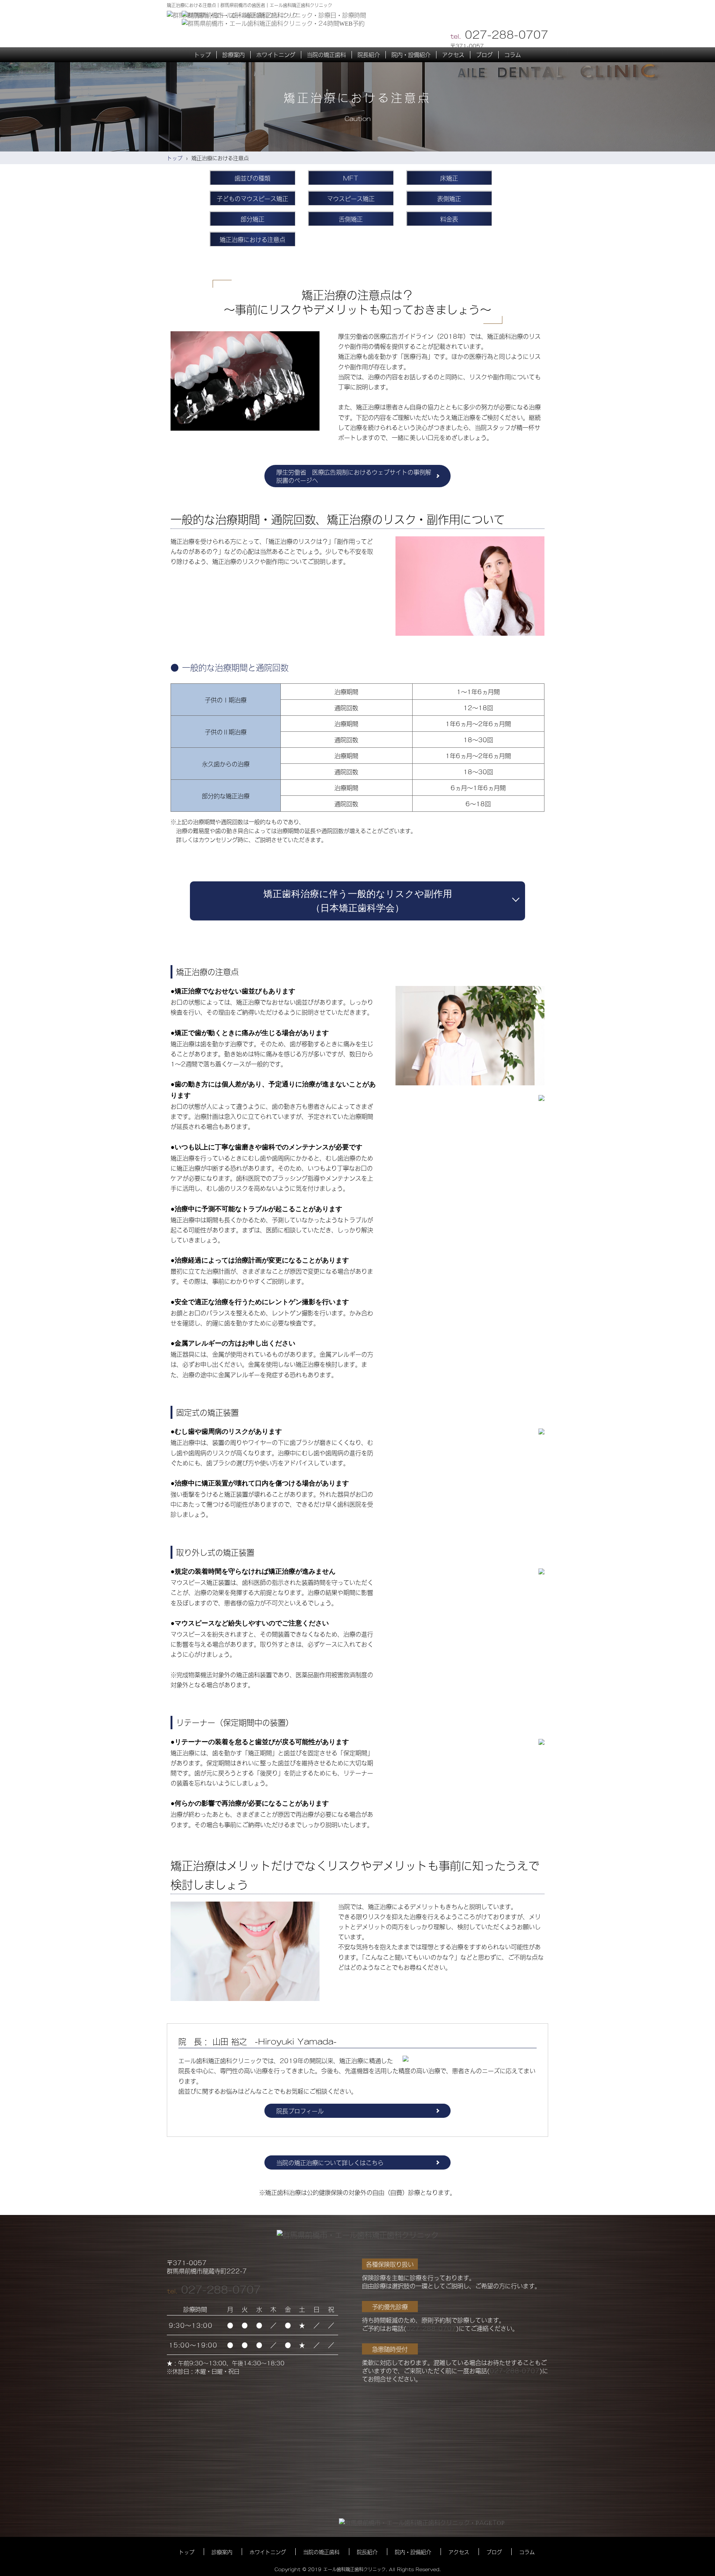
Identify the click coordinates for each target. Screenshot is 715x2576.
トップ (175, 158)
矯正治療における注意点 (252, 239)
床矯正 (449, 178)
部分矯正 (252, 219)
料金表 (449, 219)
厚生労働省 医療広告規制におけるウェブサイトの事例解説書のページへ (354, 476)
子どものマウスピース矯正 (252, 198)
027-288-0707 (221, 2289)
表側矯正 (449, 198)
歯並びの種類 (252, 178)
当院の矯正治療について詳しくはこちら (330, 2162)
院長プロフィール (300, 2111)
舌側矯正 (351, 219)
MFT (351, 178)
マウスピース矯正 (351, 198)
